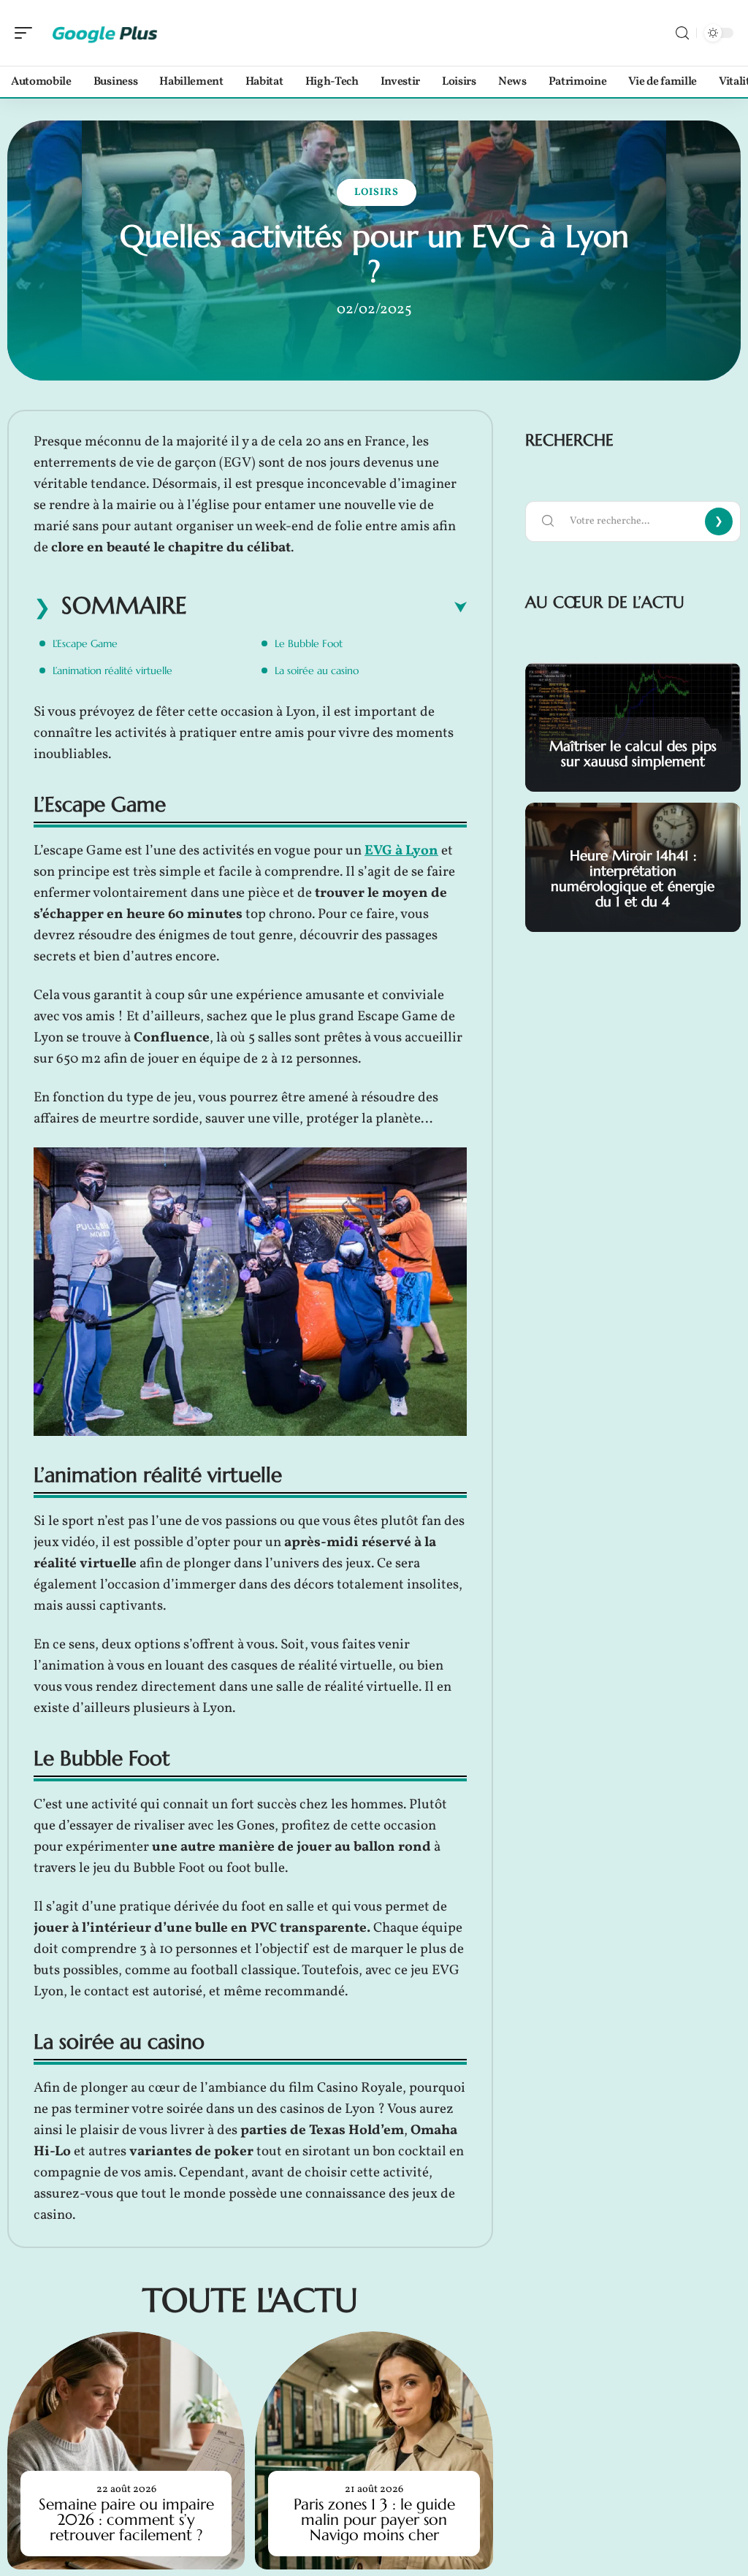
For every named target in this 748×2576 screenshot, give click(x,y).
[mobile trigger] (27, 33)
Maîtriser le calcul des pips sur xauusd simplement (633, 753)
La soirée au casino (317, 670)
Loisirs (377, 192)
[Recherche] (682, 33)
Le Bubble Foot (309, 643)
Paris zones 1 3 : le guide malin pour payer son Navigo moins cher (374, 2520)
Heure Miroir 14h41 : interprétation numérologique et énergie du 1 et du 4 (633, 878)
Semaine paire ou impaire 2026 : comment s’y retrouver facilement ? (126, 2520)
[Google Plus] (105, 33)
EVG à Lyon (401, 851)
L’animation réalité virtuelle (112, 670)
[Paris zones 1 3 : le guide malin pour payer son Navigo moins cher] (374, 2450)
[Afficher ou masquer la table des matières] (327, 608)
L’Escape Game (85, 643)
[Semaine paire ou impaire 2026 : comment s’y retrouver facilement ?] (126, 2450)
